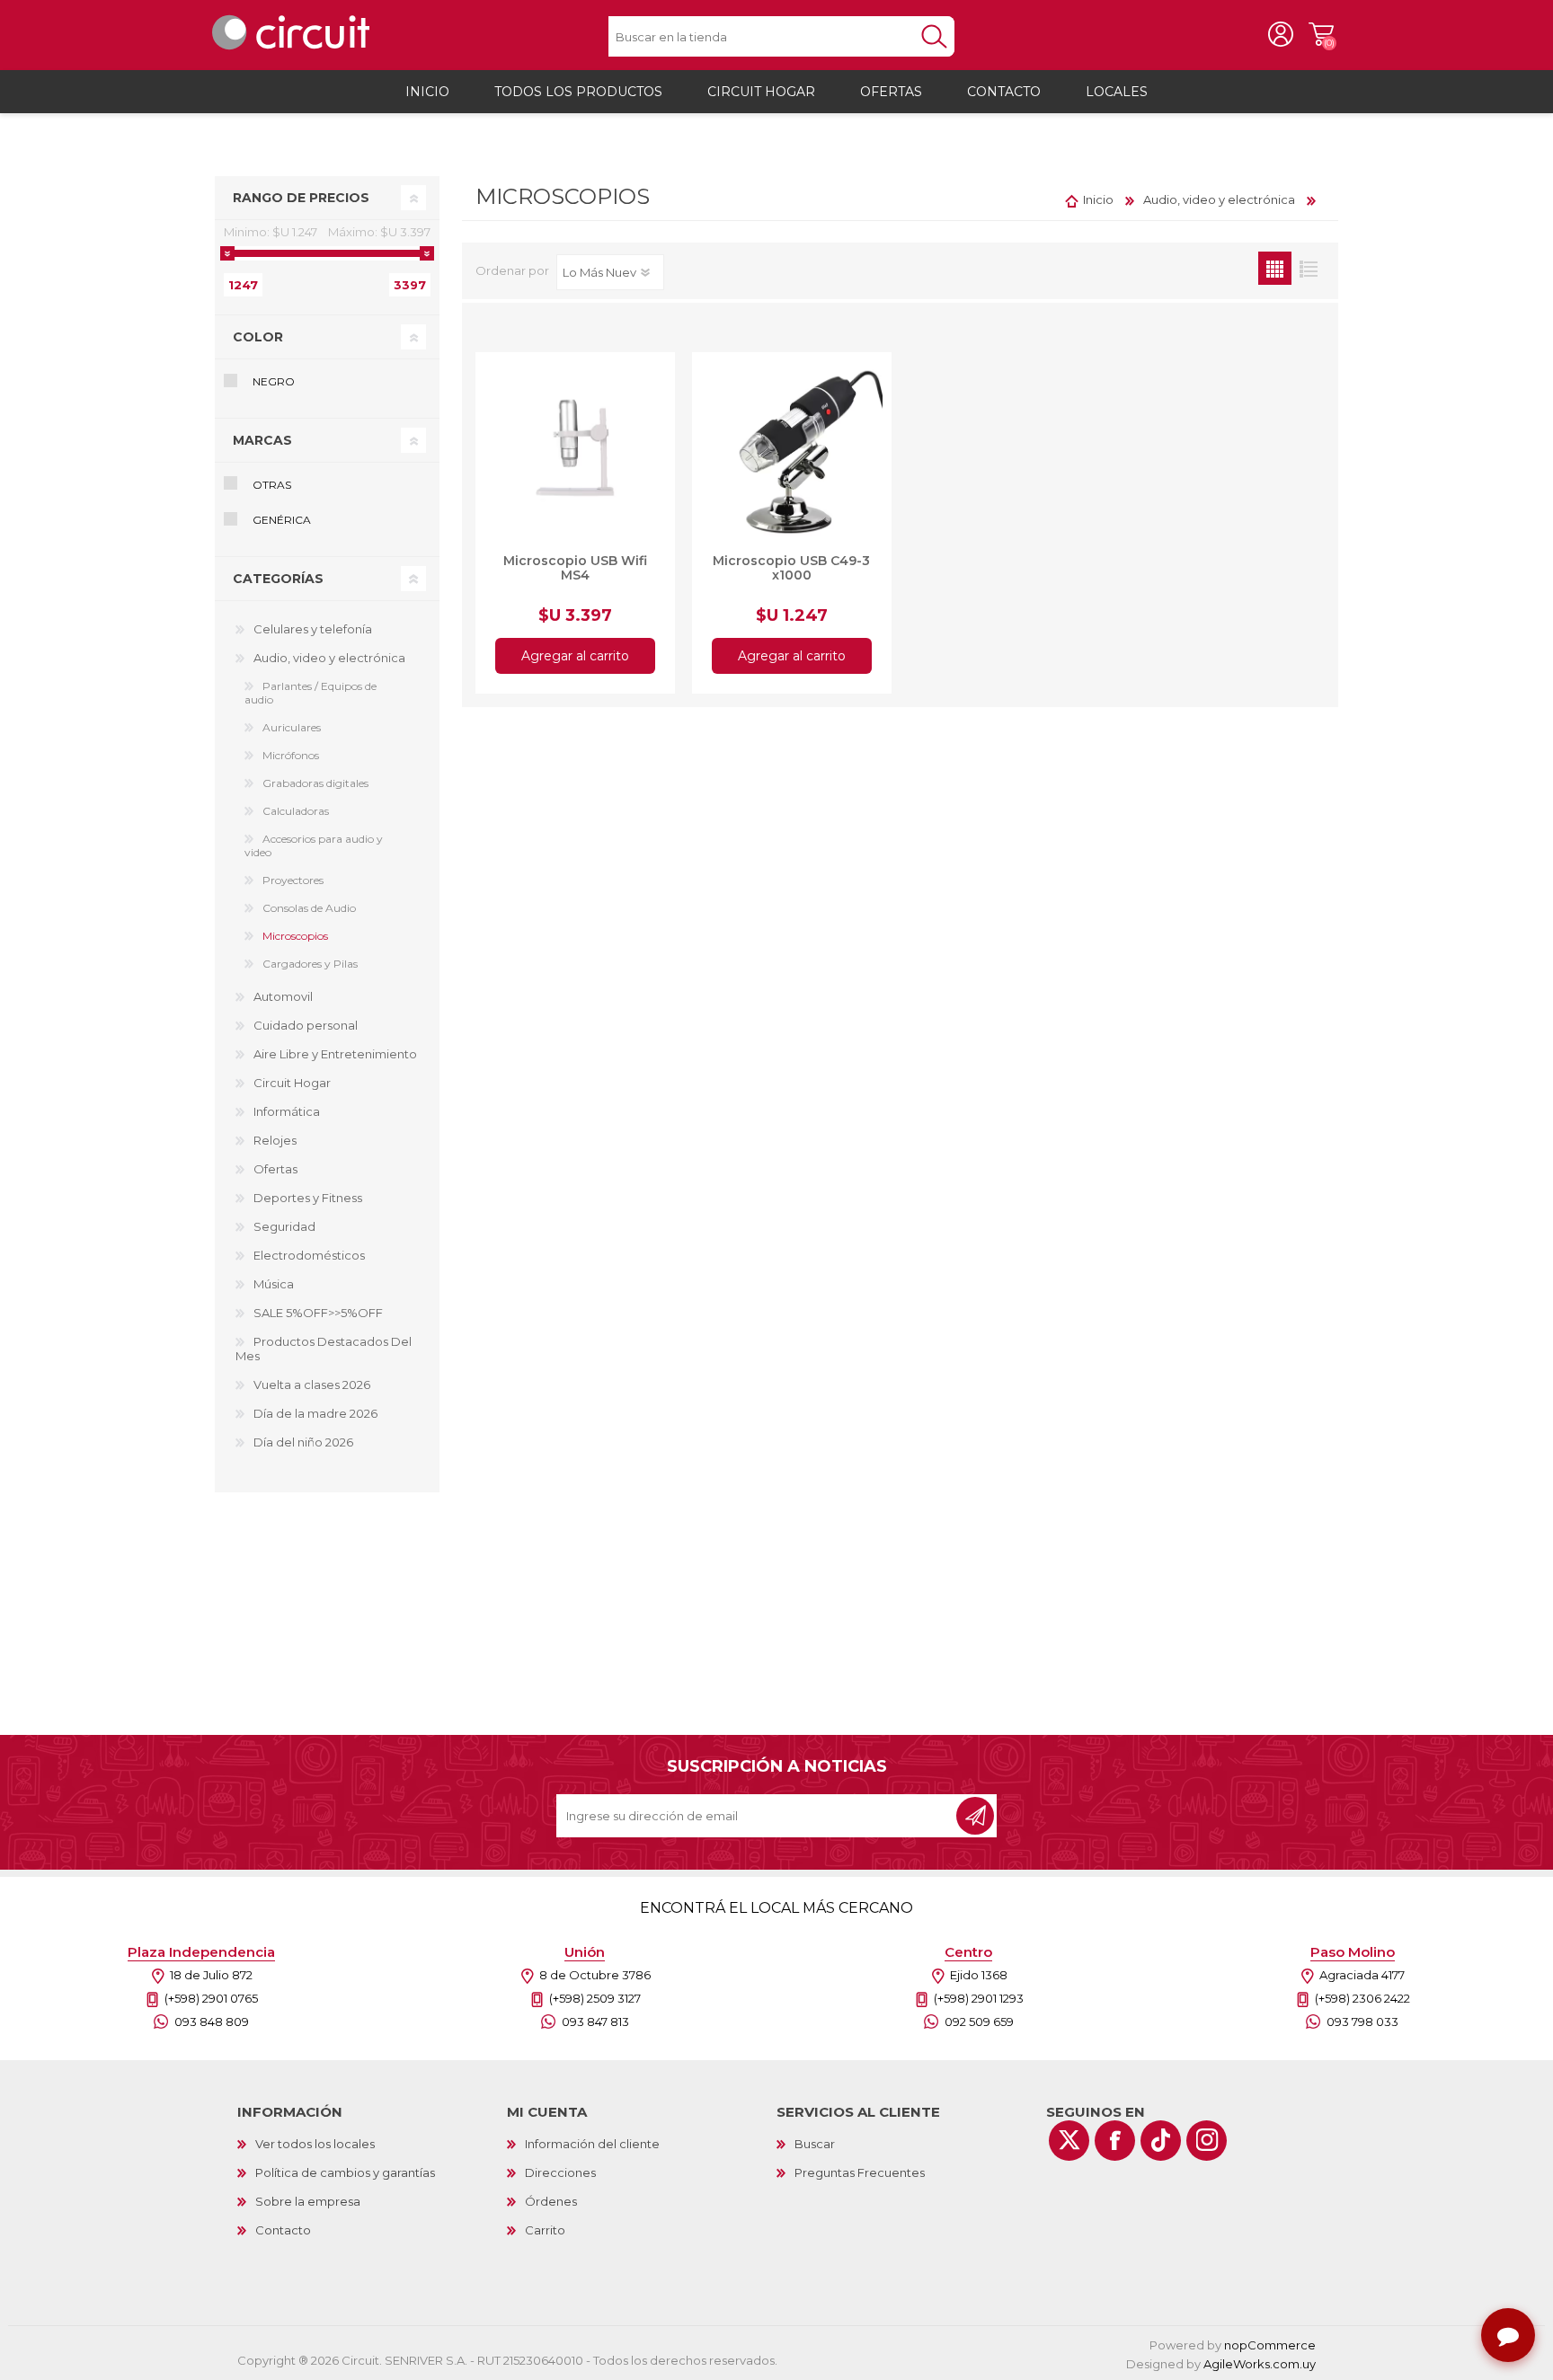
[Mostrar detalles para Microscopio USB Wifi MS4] (575, 452)
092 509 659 (979, 2022)
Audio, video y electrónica (329, 658)
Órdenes (551, 2201)
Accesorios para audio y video (314, 845)
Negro (274, 381)
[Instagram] (1207, 2141)
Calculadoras (296, 811)
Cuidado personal (306, 1025)
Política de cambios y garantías (345, 2172)
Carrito (1321, 35)
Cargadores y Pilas (310, 964)
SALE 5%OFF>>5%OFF (318, 1313)
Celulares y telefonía (313, 629)
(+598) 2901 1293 (979, 1998)
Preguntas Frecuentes (860, 2172)
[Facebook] (1115, 2141)
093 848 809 (212, 2022)
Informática (287, 1111)
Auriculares (292, 727)
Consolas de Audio (309, 908)
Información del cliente (592, 2144)
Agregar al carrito (575, 656)
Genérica (282, 520)
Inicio (1098, 199)
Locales (1117, 92)
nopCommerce (1270, 2345)
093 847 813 (595, 2022)
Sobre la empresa (308, 2201)
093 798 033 (1362, 2022)
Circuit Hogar (292, 1083)
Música (274, 1284)
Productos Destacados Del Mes (324, 1349)
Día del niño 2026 (303, 1442)
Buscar (815, 2144)
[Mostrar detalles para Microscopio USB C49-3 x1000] (792, 452)
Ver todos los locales (315, 2144)
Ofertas (275, 1169)
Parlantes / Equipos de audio (311, 693)
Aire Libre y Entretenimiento (335, 1054)
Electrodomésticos (309, 1255)
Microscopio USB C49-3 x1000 (791, 568)
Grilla (1275, 268)
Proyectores (293, 880)
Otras (272, 485)
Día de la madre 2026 (315, 1413)
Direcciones (560, 2172)
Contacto (283, 2230)
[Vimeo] (1161, 2141)
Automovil (283, 996)
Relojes (275, 1140)
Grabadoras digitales (315, 783)
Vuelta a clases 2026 (312, 1385)
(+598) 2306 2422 (1362, 1998)
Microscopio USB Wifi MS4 (575, 568)
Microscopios (295, 936)
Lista (1308, 268)
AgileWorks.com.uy (1260, 2364)
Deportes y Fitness (308, 1198)
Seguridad (284, 1226)
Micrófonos (291, 755)
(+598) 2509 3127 (595, 1998)
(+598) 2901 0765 (211, 1998)
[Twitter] (1069, 2141)
